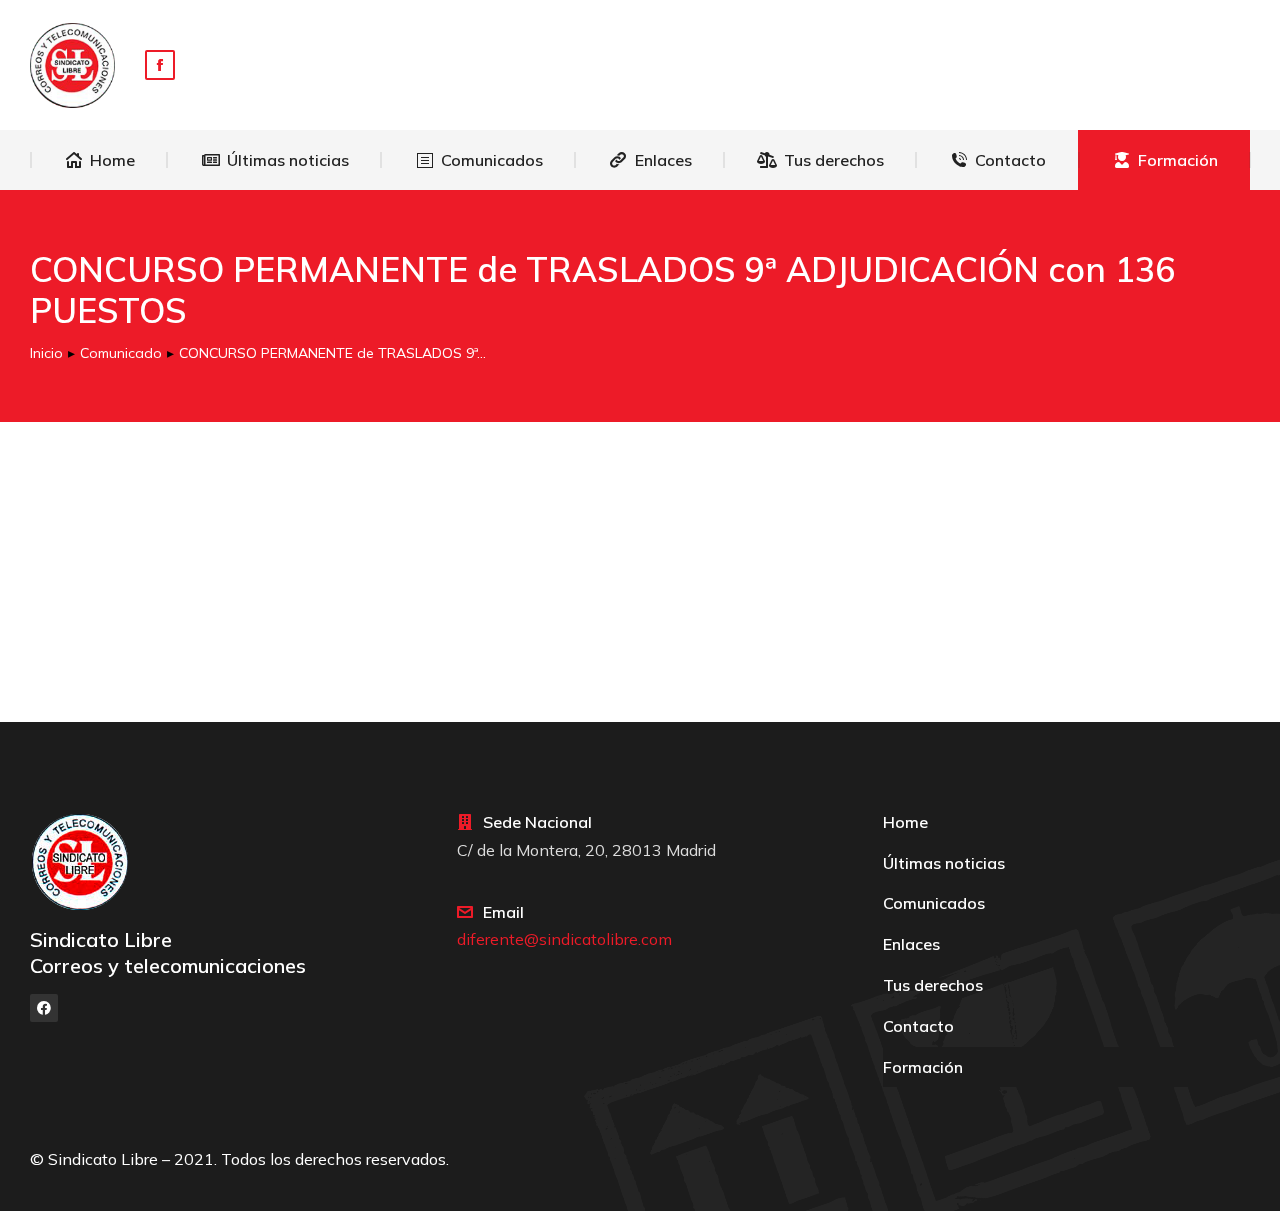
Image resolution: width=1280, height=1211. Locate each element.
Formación (923, 1067)
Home (905, 822)
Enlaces (911, 944)
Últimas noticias (944, 863)
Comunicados (934, 903)
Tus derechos (933, 985)
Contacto (918, 1026)
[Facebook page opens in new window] (160, 65)
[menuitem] (99, 160)
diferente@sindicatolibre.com (564, 939)
